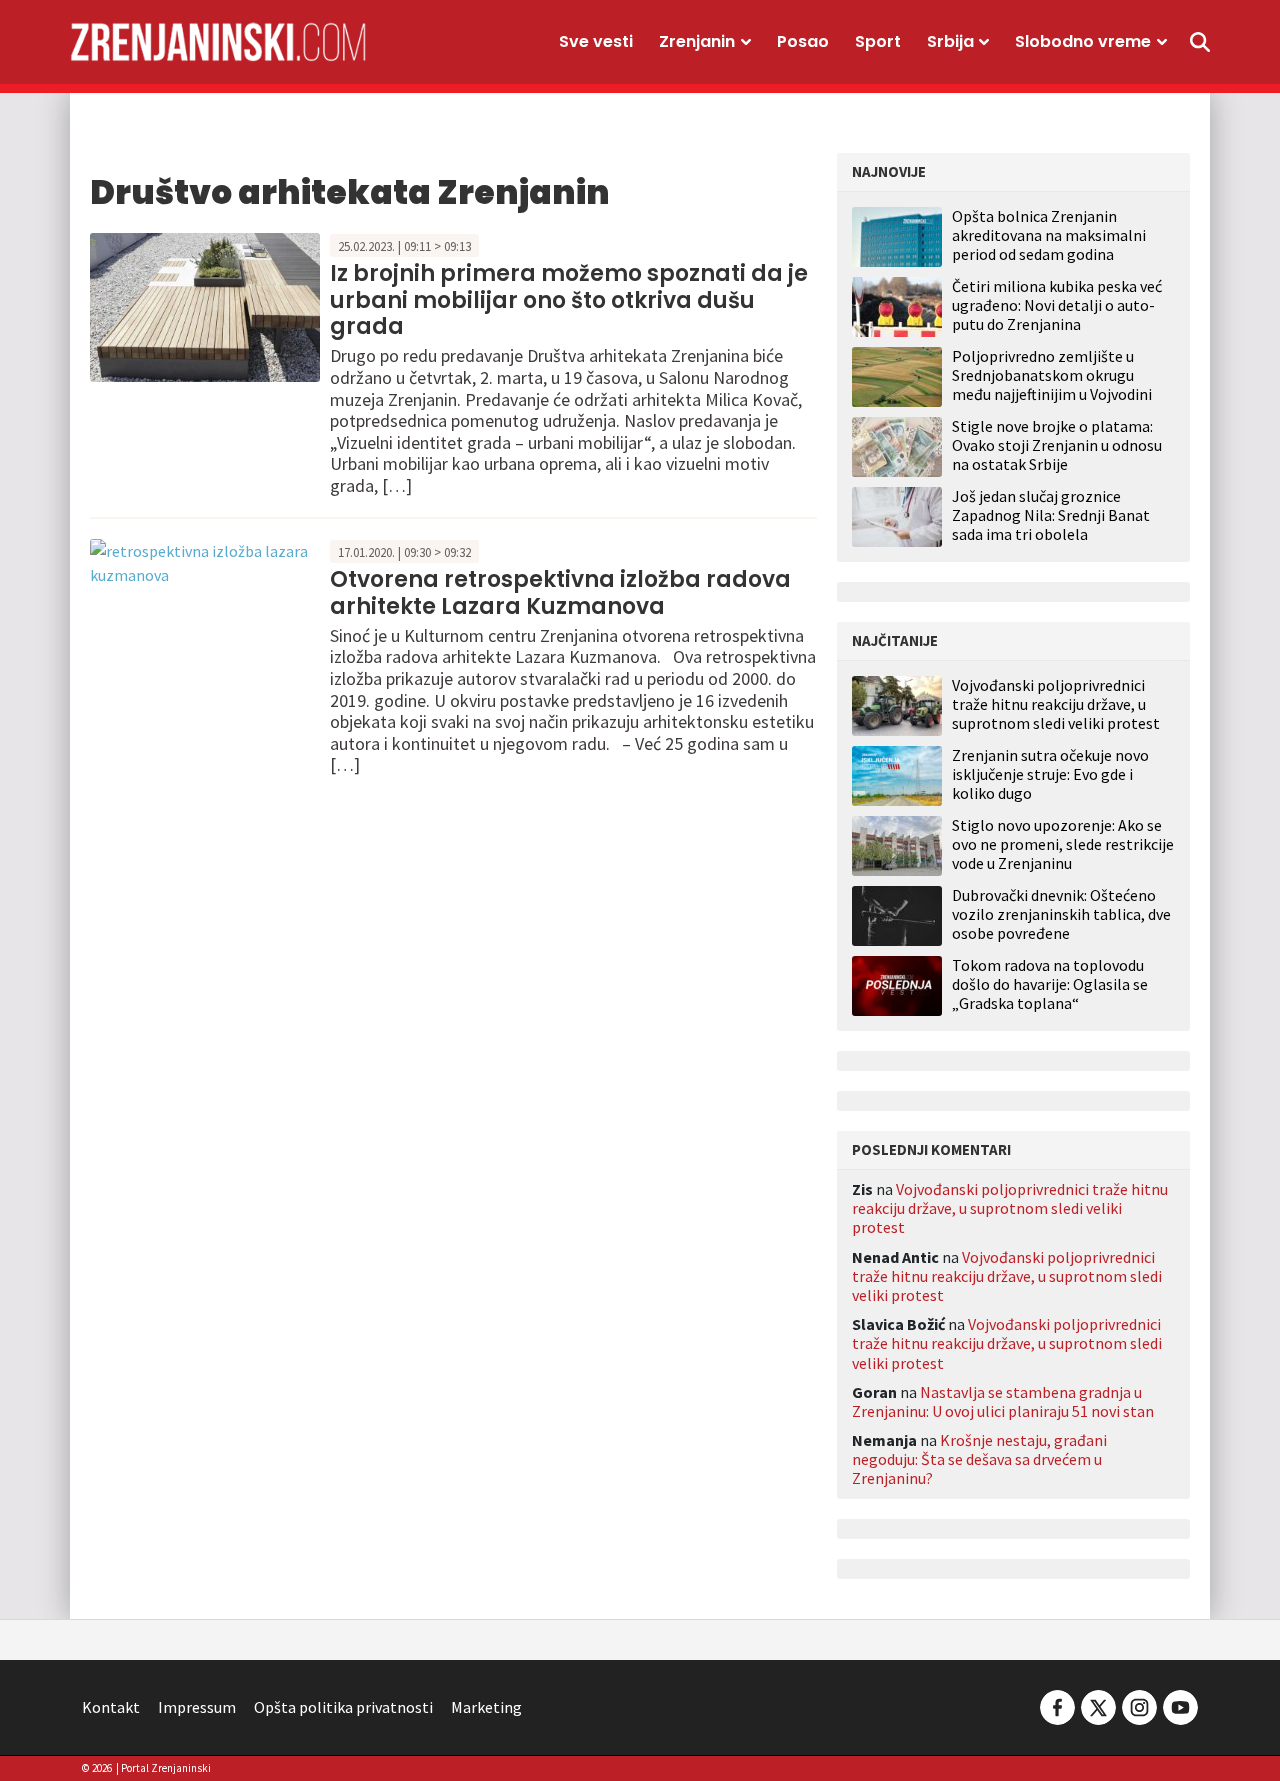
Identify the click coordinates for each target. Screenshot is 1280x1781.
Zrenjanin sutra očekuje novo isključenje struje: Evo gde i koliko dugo (1050, 774)
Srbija (950, 41)
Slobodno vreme (1083, 41)
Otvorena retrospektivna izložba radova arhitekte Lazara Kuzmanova (560, 592)
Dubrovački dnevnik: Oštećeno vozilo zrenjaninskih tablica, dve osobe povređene (1061, 914)
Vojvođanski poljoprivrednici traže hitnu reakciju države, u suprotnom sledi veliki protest (1056, 704)
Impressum (197, 1707)
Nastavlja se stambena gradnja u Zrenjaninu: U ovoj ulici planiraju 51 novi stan (1003, 1401)
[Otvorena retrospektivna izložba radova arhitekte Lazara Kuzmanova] (205, 560)
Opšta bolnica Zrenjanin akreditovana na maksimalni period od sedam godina (1049, 235)
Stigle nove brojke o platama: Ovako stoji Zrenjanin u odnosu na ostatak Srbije (1057, 445)
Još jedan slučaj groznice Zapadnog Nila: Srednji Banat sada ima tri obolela (1051, 515)
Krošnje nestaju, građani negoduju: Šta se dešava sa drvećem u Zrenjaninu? (979, 1459)
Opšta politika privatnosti (343, 1707)
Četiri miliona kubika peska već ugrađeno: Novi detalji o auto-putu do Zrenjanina (1057, 305)
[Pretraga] (1200, 42)
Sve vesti (596, 41)
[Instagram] (1139, 1705)
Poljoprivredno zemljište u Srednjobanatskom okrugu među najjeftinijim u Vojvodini (1052, 375)
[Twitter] (1098, 1705)
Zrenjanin (697, 41)
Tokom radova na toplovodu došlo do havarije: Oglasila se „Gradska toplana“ (1050, 984)
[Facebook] (1057, 1705)
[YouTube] (1179, 1705)
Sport (878, 41)
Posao (803, 41)
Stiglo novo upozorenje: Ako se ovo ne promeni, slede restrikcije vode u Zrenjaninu (1063, 844)
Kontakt (111, 1707)
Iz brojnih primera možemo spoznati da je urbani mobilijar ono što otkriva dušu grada (569, 300)
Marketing (486, 1707)
